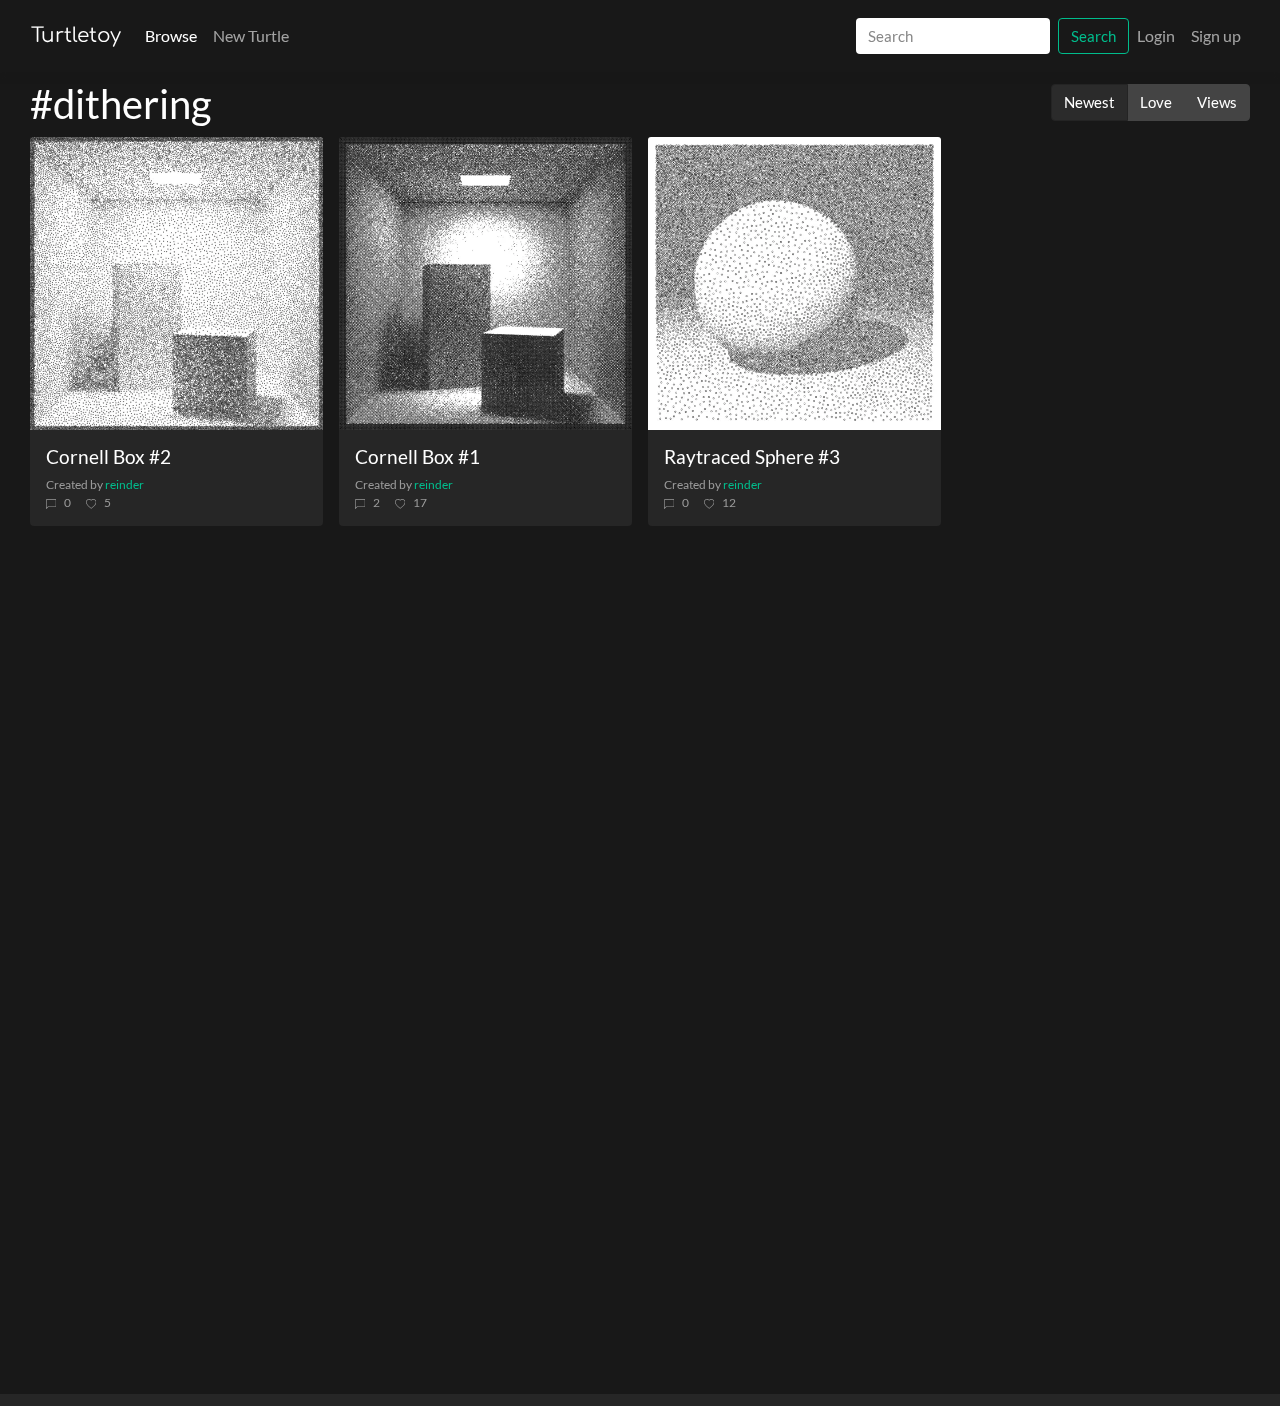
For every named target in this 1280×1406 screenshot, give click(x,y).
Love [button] (1156, 102)
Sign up (1216, 35)
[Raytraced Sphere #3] (794, 283)
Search (1093, 36)
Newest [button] (1089, 102)
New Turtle (251, 35)
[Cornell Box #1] (485, 283)
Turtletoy (76, 35)
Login (1156, 35)
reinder (124, 484)
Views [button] (1217, 102)
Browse (171, 35)
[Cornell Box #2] (176, 283)
